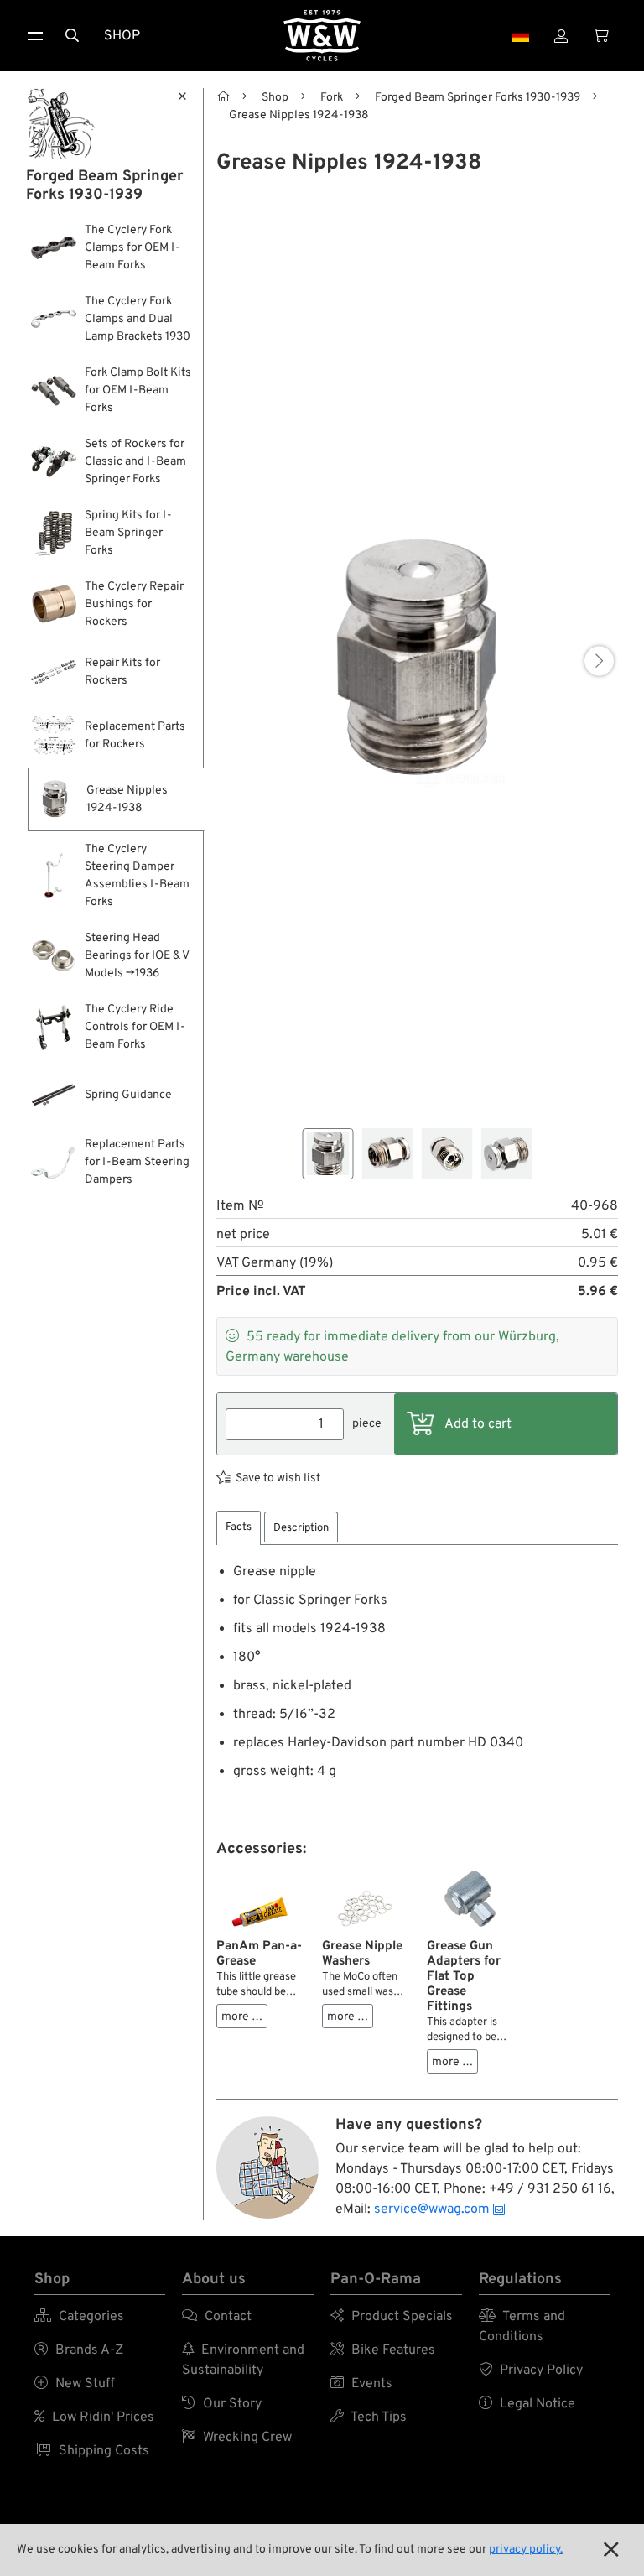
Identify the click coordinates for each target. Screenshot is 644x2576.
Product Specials (392, 2317)
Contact (217, 2317)
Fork (332, 98)
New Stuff (75, 2384)
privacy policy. (526, 2550)
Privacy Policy (531, 2370)
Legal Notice (527, 2404)
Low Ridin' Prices (94, 2417)
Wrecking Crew (237, 2438)
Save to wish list (278, 1478)
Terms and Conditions (522, 2327)
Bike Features (383, 2350)
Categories (79, 2317)
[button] (599, 661)
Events (361, 2384)
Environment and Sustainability (243, 2360)
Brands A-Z (79, 2350)
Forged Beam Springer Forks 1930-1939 (478, 98)
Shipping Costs (92, 2451)
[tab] (239, 1528)
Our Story (222, 2404)
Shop (122, 36)
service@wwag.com (432, 2209)
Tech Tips (369, 2417)
